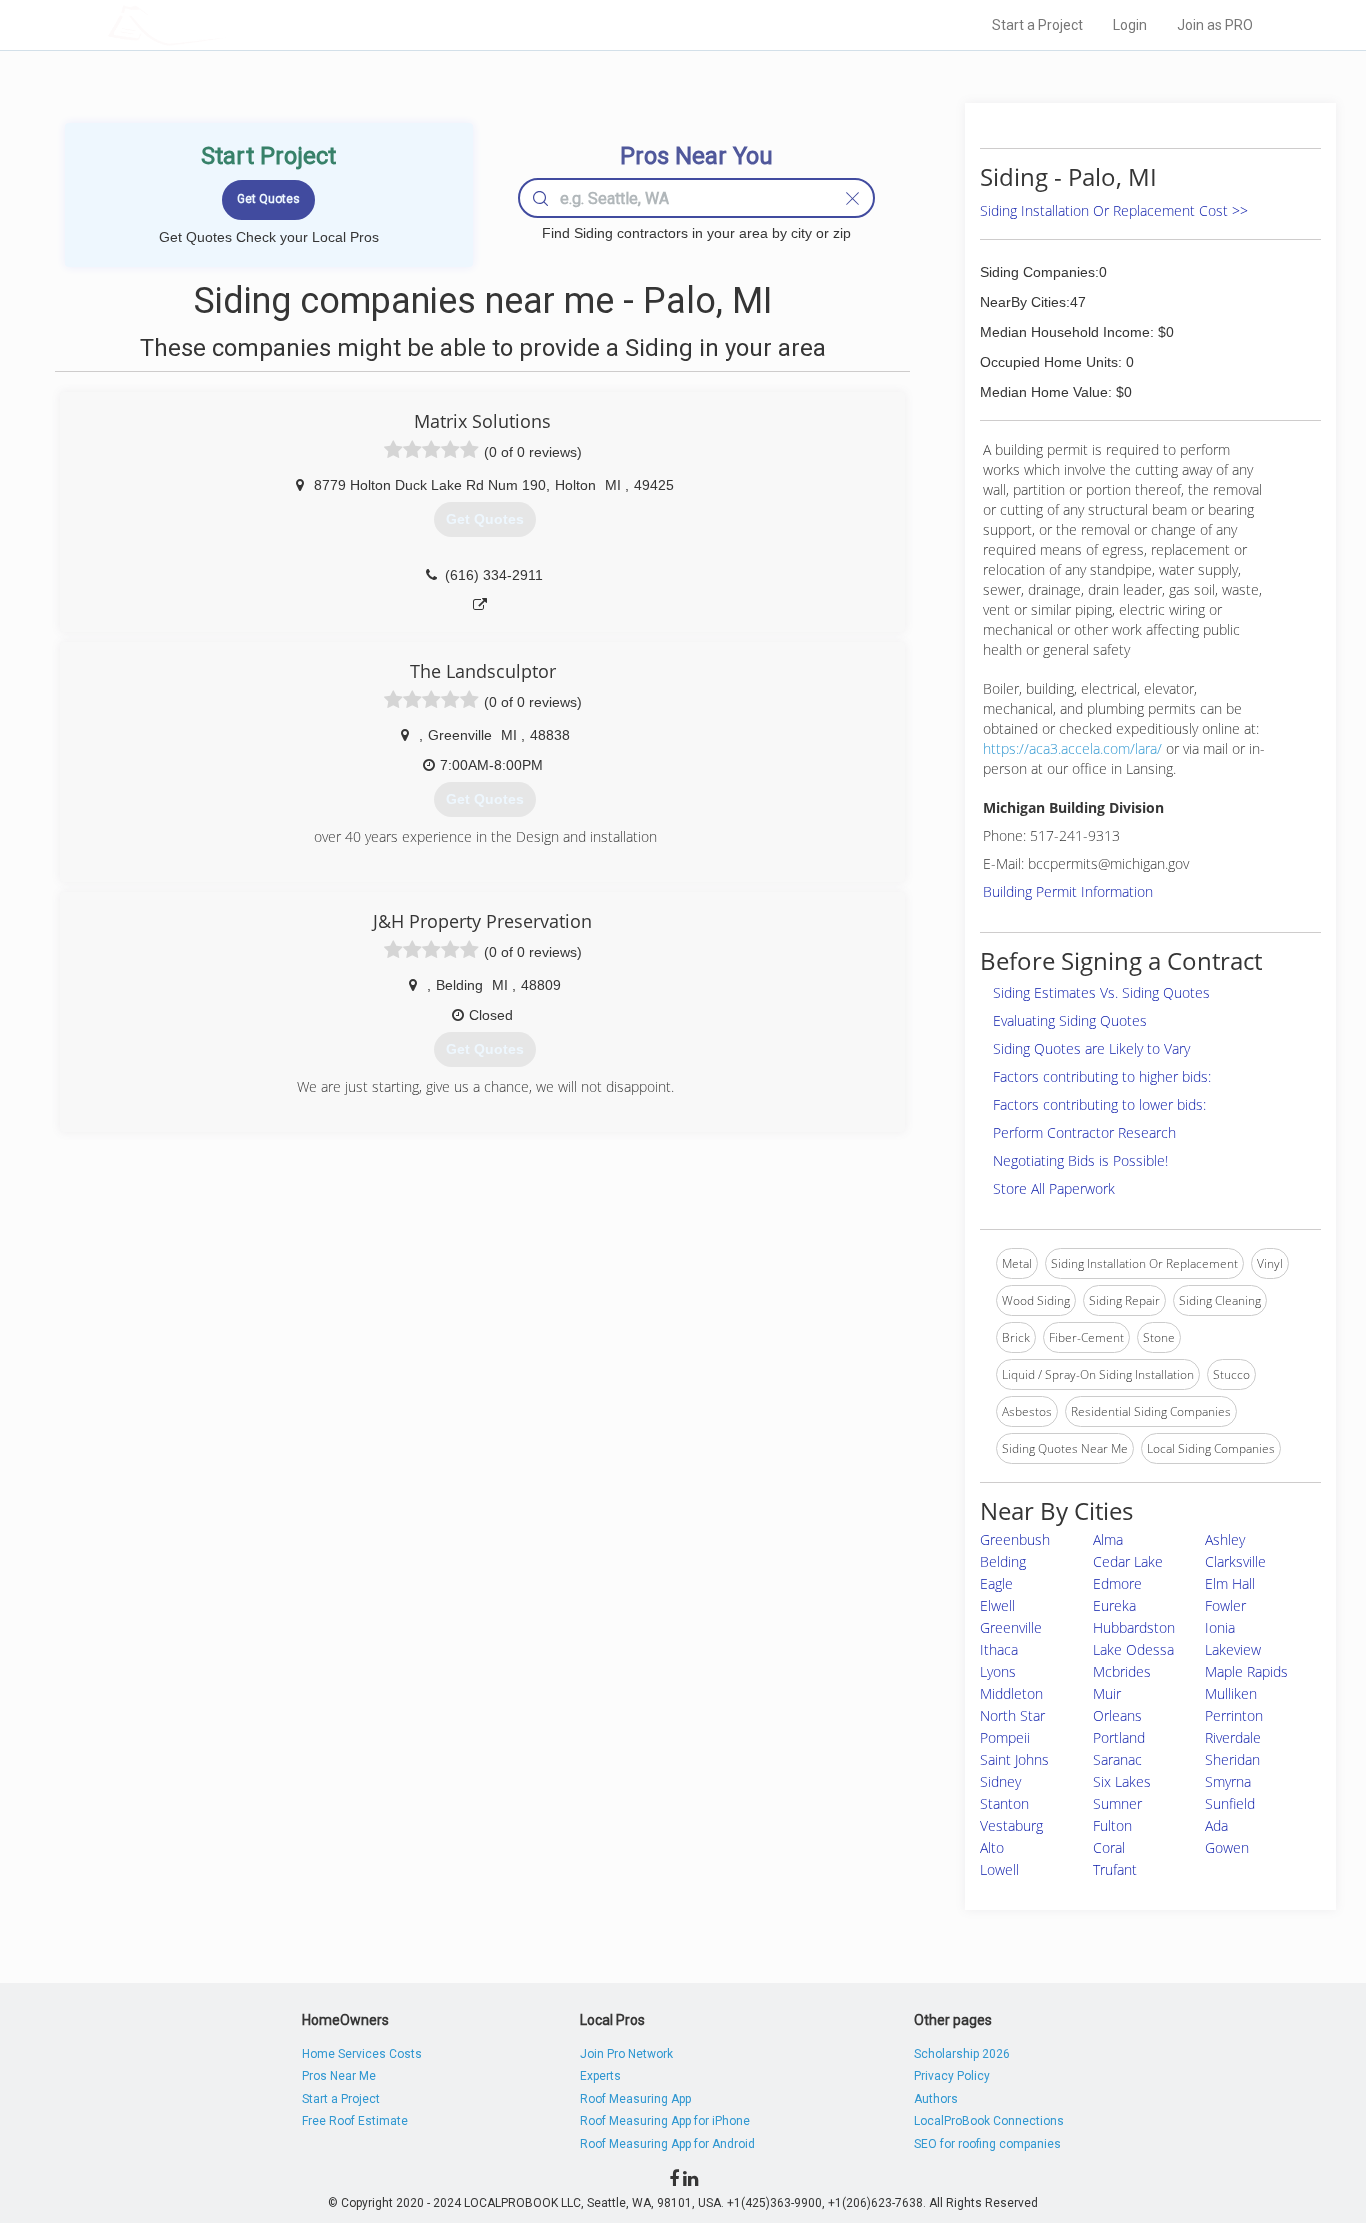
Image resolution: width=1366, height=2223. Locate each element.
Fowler (1225, 1605)
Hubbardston (1134, 1627)
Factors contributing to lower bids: (1099, 1104)
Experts (600, 2076)
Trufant (1115, 1869)
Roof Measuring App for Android (667, 2144)
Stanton (1004, 1803)
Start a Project (1037, 25)
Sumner (1117, 1803)
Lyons (998, 1671)
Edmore (1117, 1583)
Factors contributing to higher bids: (1102, 1076)
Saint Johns (1014, 1759)
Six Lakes (1122, 1781)
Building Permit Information (1068, 891)
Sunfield (1230, 1803)
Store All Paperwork (1054, 1188)
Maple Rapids (1246, 1671)
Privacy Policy (952, 2076)
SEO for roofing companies (987, 2144)
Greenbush (1015, 1539)
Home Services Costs (362, 2054)
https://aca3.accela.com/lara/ (1072, 748)
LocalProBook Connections (989, 2121)
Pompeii (1005, 1737)
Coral (1109, 1847)
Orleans (1117, 1715)
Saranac (1117, 1759)
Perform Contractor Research (1084, 1132)
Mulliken (1231, 1693)
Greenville (1011, 1627)
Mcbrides (1122, 1671)
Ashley (1225, 1539)
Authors (936, 2099)
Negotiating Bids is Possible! (1080, 1160)
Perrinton (1234, 1715)
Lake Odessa (1133, 1649)
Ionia (1220, 1627)
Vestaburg (1011, 1825)
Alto (992, 1847)
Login (1130, 25)
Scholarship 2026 (962, 2054)
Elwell (997, 1605)
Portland (1119, 1737)
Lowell (999, 1869)
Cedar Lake (1128, 1561)
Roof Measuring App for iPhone (665, 2121)
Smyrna (1228, 1781)
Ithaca (999, 1649)
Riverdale (1233, 1737)
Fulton (1112, 1825)
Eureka (1114, 1605)
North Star (1012, 1715)
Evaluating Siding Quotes (1070, 1020)
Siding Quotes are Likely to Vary (1091, 1048)
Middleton (1011, 1693)
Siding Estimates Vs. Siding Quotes (1101, 992)
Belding (1003, 1561)
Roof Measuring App (635, 2099)
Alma (1108, 1539)
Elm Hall (1230, 1583)
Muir (1107, 1693)
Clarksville (1235, 1561)
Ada (1216, 1825)
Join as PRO (1215, 25)
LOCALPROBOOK (224, 24)
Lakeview (1233, 1649)
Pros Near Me (339, 2076)
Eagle (996, 1583)
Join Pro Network (626, 2054)
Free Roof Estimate (355, 2121)
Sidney (1000, 1781)
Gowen (1227, 1847)
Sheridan (1232, 1759)
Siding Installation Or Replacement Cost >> (1114, 210)
